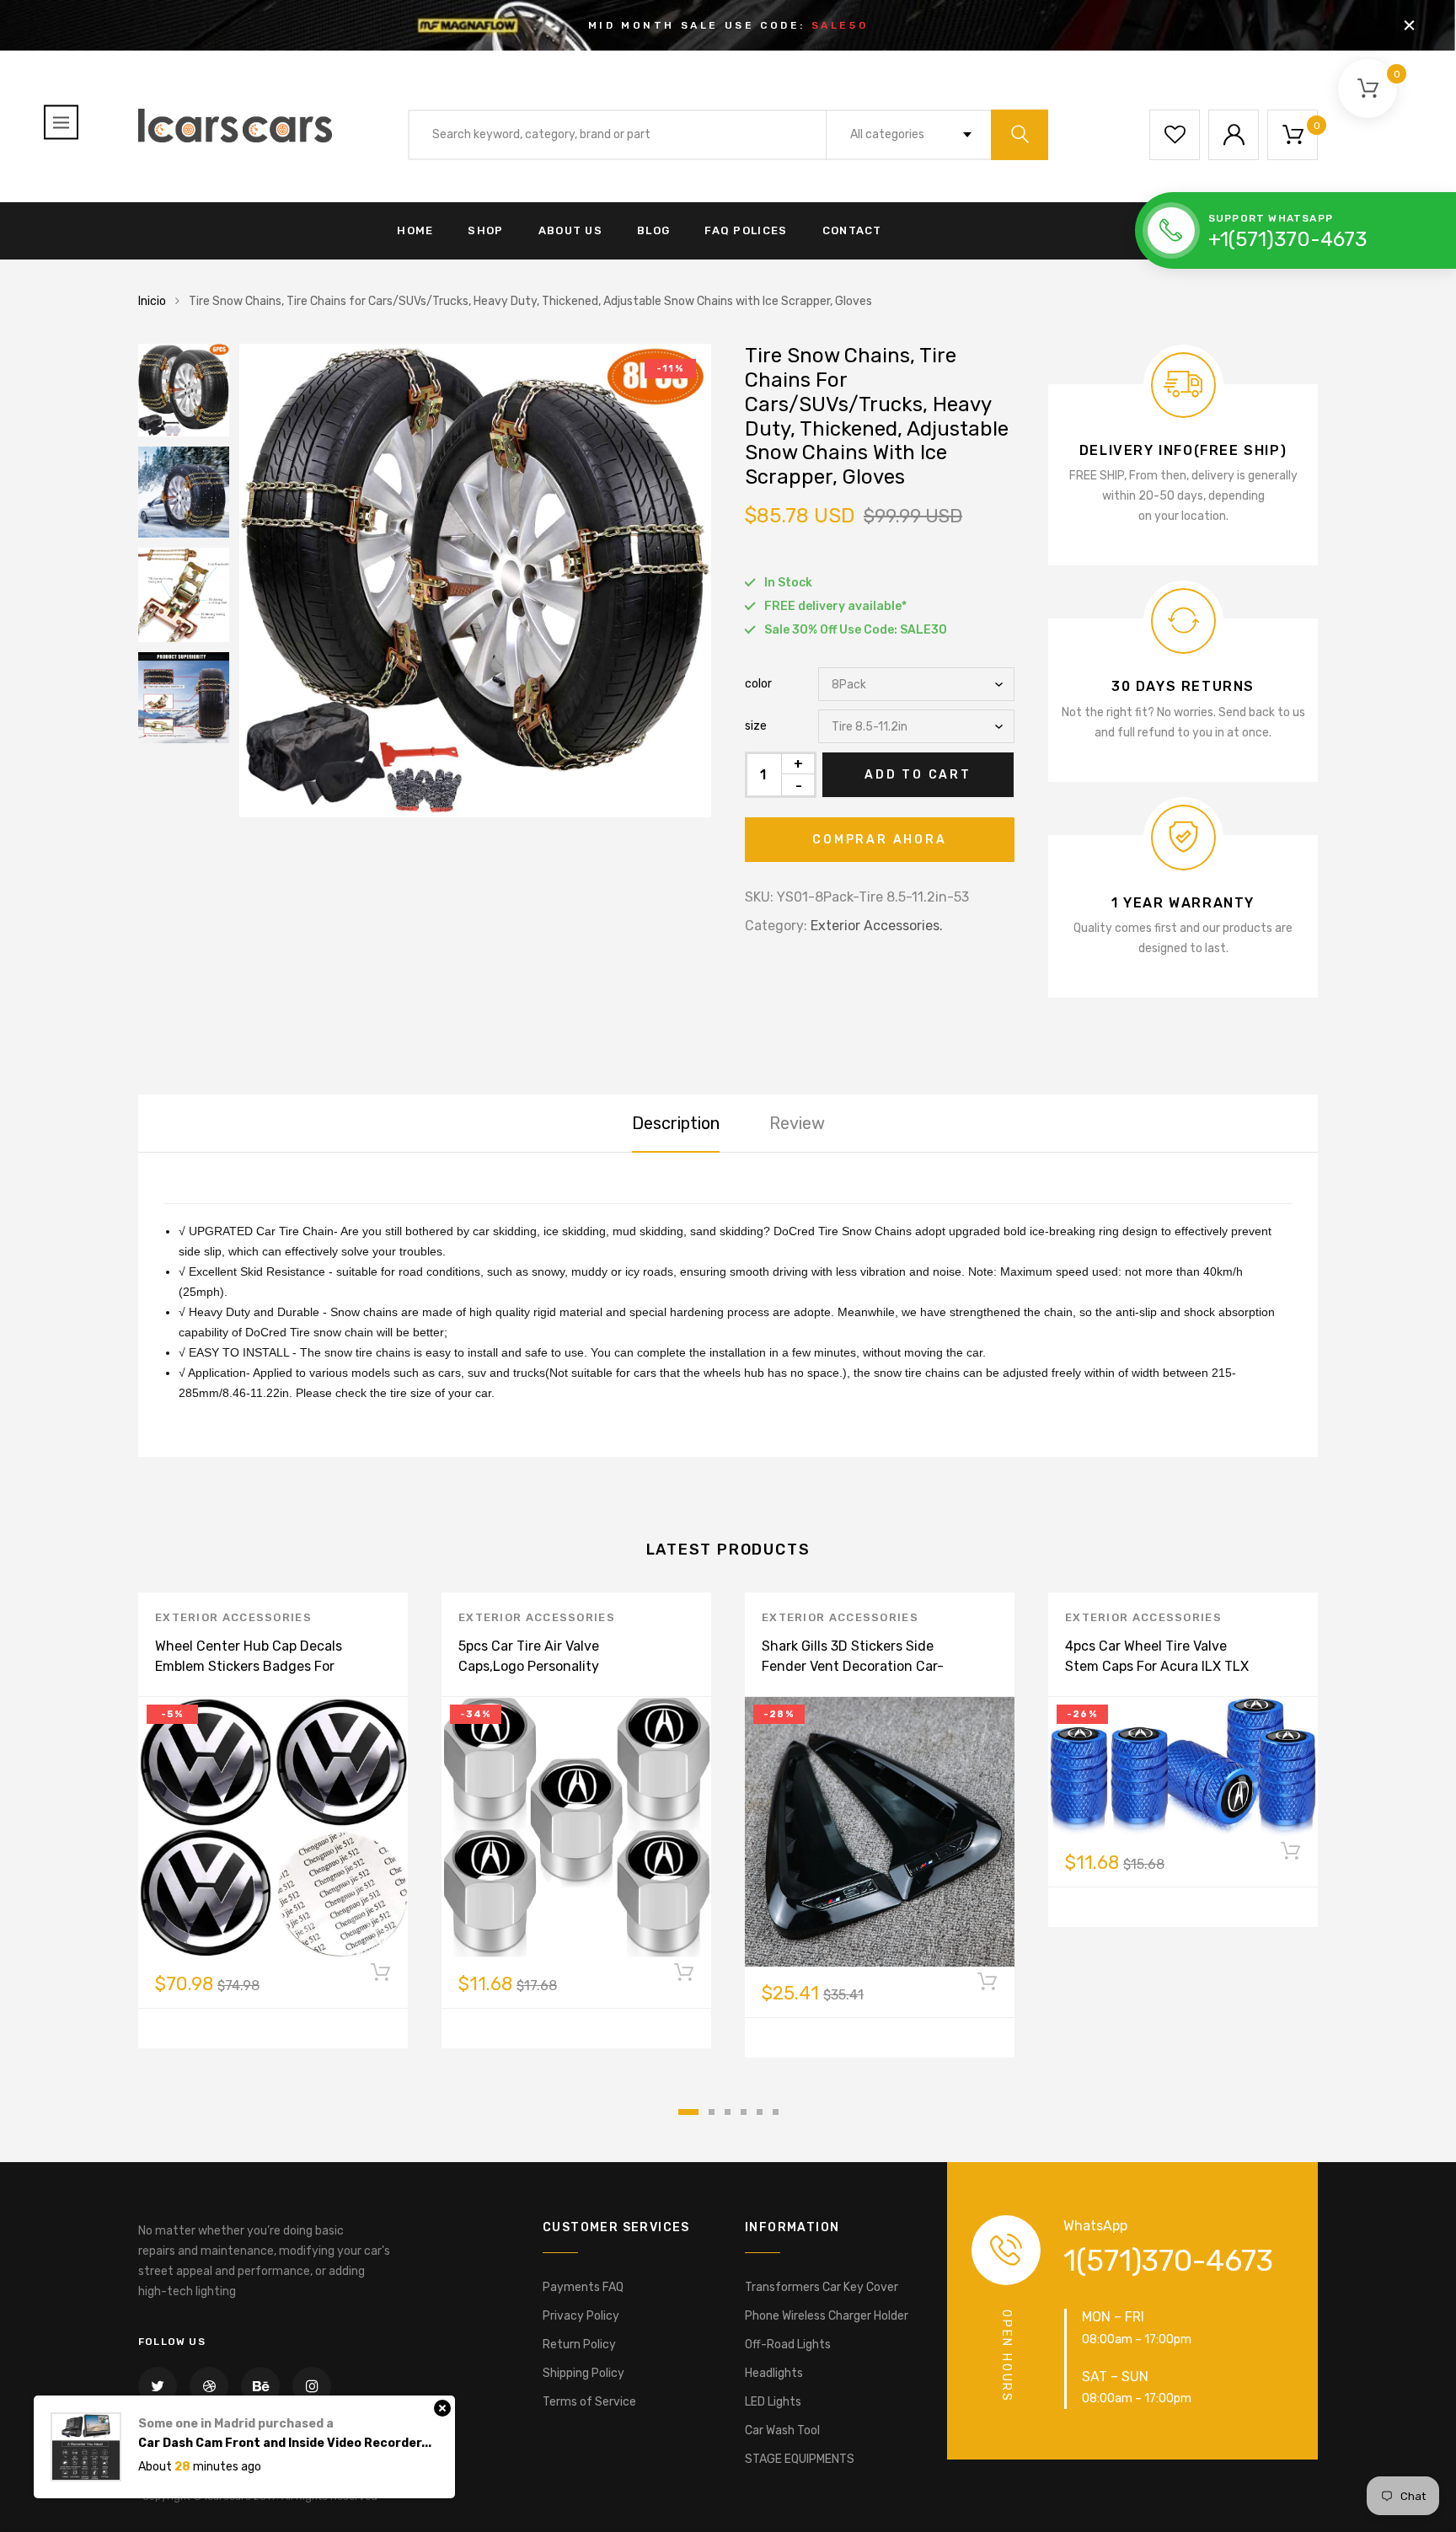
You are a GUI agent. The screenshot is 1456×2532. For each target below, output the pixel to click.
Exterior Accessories (233, 1617)
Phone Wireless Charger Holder (827, 2316)
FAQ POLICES (746, 230)
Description (676, 1123)
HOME (415, 230)
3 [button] (728, 2112)
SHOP (485, 230)
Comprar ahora (879, 840)
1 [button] (688, 2112)
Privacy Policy (581, 2316)
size (756, 726)
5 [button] (760, 2112)
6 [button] (776, 2112)
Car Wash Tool (782, 2430)
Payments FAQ (583, 2287)
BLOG (653, 230)
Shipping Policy (583, 2373)
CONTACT (852, 230)
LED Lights (773, 2402)
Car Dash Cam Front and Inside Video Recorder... (285, 2418)
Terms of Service (589, 2402)
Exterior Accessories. (877, 926)
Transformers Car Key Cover (822, 2287)
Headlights (774, 2373)
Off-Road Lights (788, 2345)
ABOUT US (570, 230)
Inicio (152, 301)
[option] (475, 581)
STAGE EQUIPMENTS (800, 2459)
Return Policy (579, 2345)
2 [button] (712, 2112)
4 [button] (744, 2112)
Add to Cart (918, 775)
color (758, 684)
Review (797, 1123)
